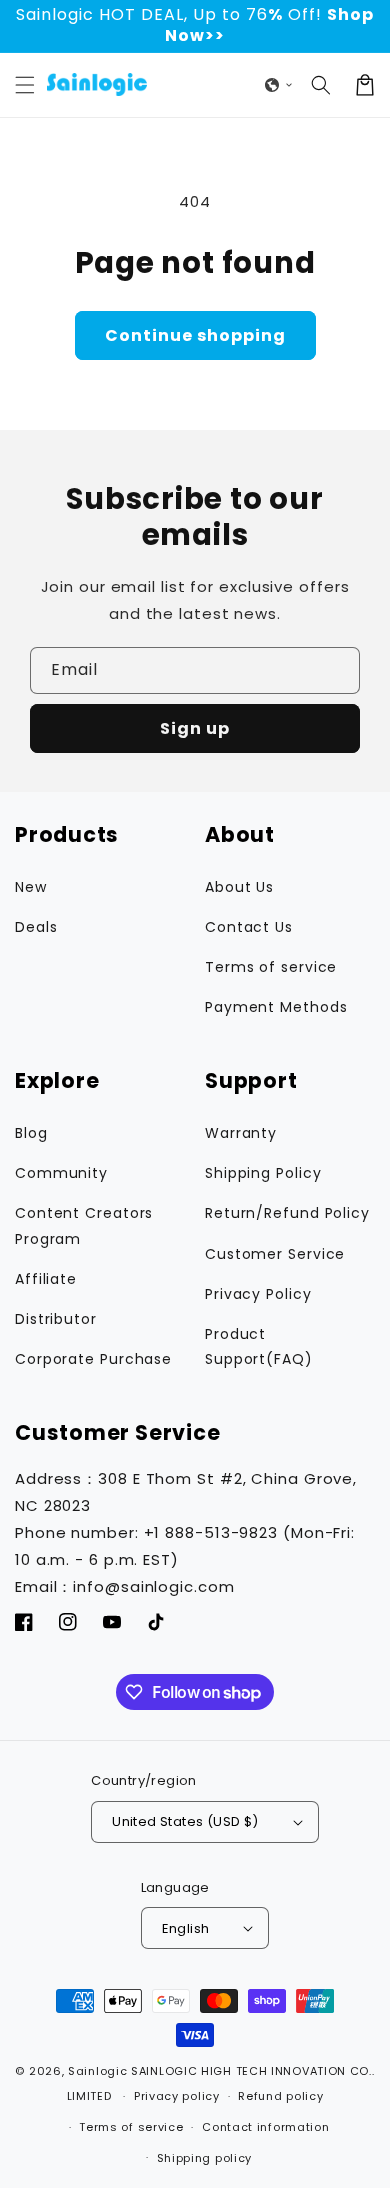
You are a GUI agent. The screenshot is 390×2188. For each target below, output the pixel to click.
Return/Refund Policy (287, 1213)
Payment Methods (276, 1007)
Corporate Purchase (93, 1359)
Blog (31, 1133)
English (186, 1928)
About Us (239, 887)
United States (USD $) (185, 1821)
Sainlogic (97, 2071)
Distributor (56, 1319)
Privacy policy (177, 2096)
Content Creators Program (84, 1225)
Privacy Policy (258, 1294)
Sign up (195, 728)
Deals (36, 927)
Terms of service (271, 967)
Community (61, 1173)
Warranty (241, 1133)
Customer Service (275, 1254)
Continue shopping (195, 335)
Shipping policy (205, 2158)
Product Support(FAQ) (259, 1346)
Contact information (265, 2127)
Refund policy (280, 2096)
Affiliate (46, 1279)
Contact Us (249, 927)
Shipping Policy (263, 1173)
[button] (25, 85)
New (31, 887)
